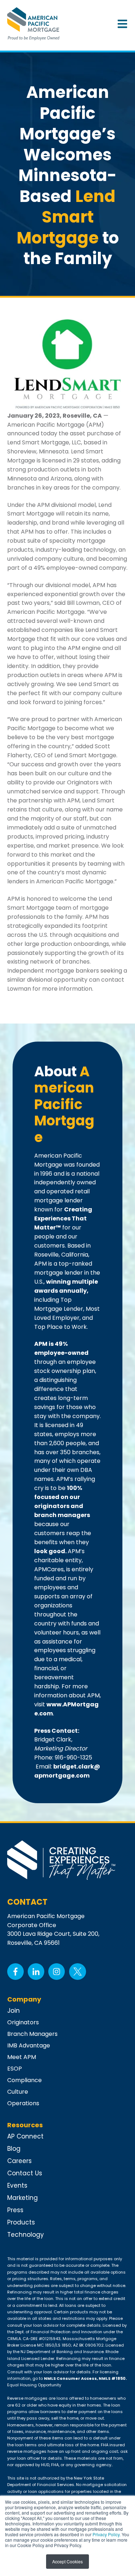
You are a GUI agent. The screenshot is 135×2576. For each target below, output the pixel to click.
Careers (19, 2161)
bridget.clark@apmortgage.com (67, 1771)
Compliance (24, 2080)
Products (21, 2222)
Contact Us (25, 2173)
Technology (26, 2235)
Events (17, 2185)
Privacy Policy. (107, 2534)
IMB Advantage (29, 2045)
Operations (23, 2103)
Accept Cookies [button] (67, 2561)
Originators (23, 2022)
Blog (14, 2149)
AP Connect (25, 2136)
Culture (18, 2092)
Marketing (22, 2198)
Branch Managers (32, 2034)
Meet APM (22, 2057)
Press (15, 2210)
